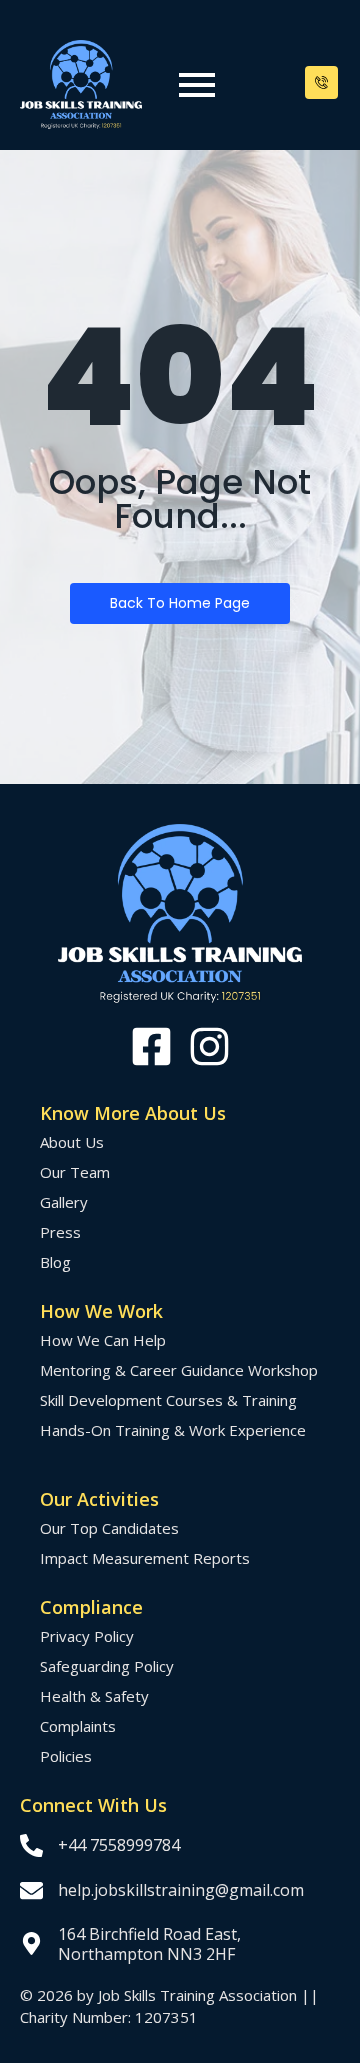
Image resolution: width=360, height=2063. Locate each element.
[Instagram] (209, 1046)
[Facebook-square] (151, 1046)
